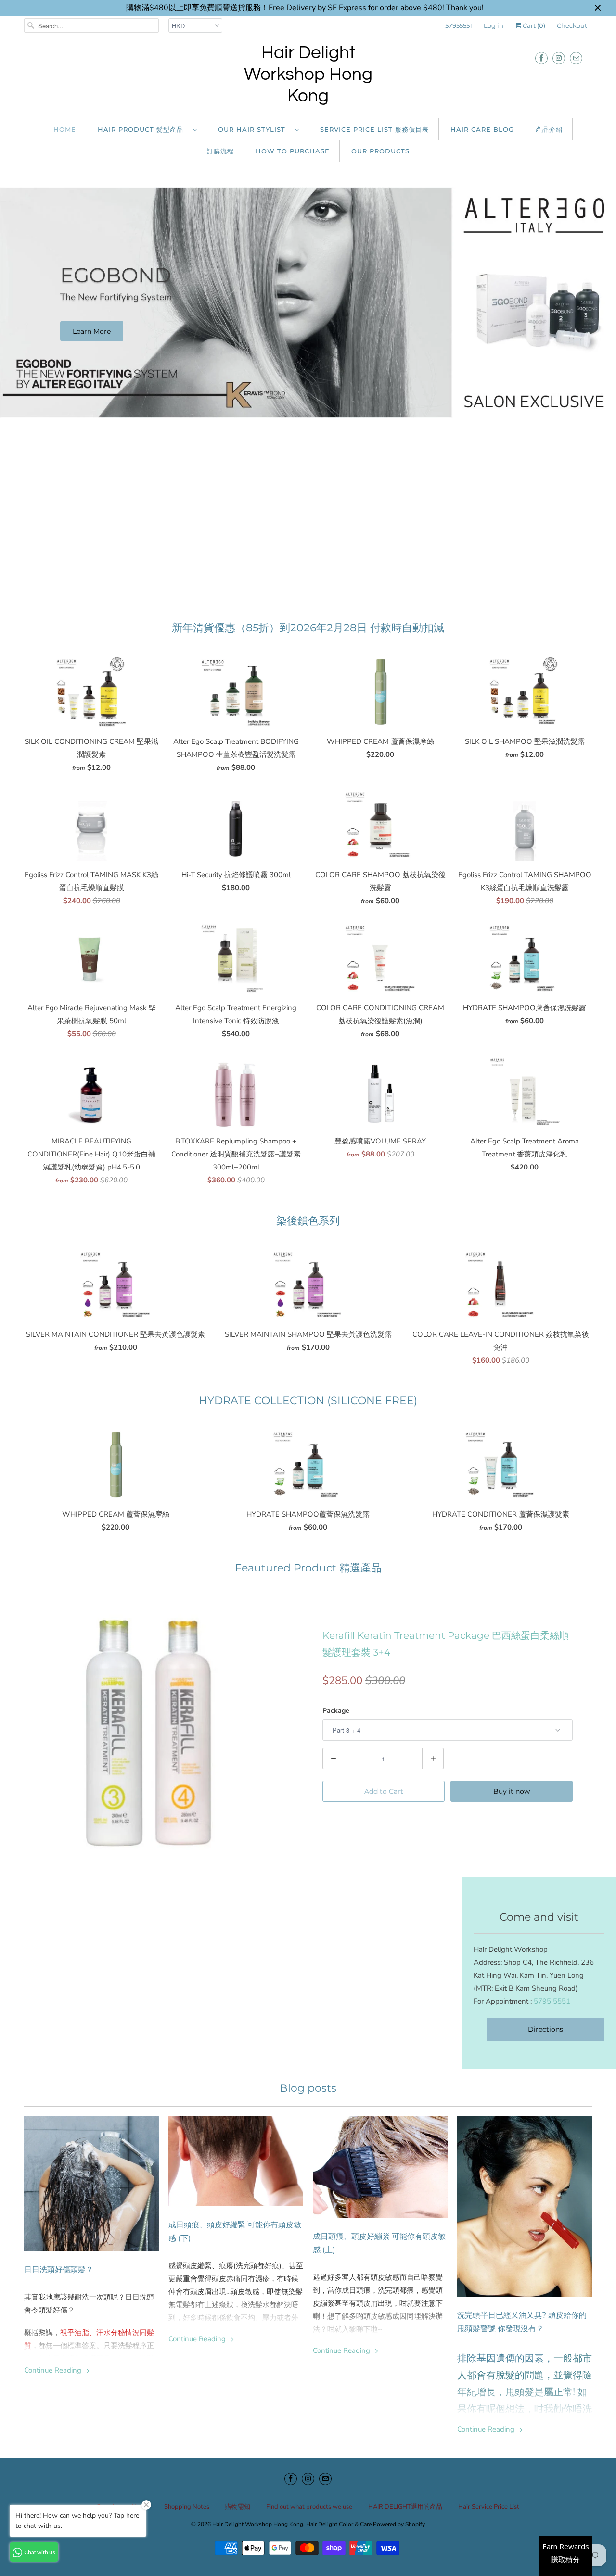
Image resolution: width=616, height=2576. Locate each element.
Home (65, 129)
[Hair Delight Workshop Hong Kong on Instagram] (559, 58)
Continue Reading (54, 2370)
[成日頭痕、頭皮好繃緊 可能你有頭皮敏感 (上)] (380, 2167)
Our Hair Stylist (254, 129)
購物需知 (238, 2507)
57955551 (459, 25)
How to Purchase (293, 151)
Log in (494, 25)
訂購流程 (220, 151)
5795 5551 (552, 2001)
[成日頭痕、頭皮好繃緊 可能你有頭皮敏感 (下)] (236, 2161)
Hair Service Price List (489, 2507)
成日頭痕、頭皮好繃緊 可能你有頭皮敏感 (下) (235, 2231)
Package (336, 1711)
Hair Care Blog (482, 129)
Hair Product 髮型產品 (143, 129)
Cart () (533, 25)
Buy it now (512, 1791)
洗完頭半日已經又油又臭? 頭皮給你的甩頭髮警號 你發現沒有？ (522, 2322)
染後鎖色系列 (308, 1221)
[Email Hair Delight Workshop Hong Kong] (576, 58)
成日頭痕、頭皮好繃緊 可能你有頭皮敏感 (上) (379, 2243)
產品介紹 (549, 129)
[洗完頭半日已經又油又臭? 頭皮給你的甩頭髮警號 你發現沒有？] (525, 2206)
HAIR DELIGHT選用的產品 (405, 2507)
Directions (545, 2029)
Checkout (572, 25)
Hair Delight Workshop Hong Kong (308, 75)
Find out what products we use (309, 2507)
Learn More (92, 331)
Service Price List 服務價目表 (374, 129)
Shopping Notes (187, 2507)
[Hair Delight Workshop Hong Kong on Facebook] (541, 58)
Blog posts (308, 2088)
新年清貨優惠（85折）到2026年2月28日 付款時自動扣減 (308, 628)
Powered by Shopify (399, 2524)
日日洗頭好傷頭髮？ (59, 2269)
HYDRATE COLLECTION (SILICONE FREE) (308, 1401)
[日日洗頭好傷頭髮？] (91, 2184)
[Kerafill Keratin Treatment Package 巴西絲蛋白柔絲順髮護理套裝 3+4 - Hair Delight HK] (149, 1733)
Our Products (380, 151)
